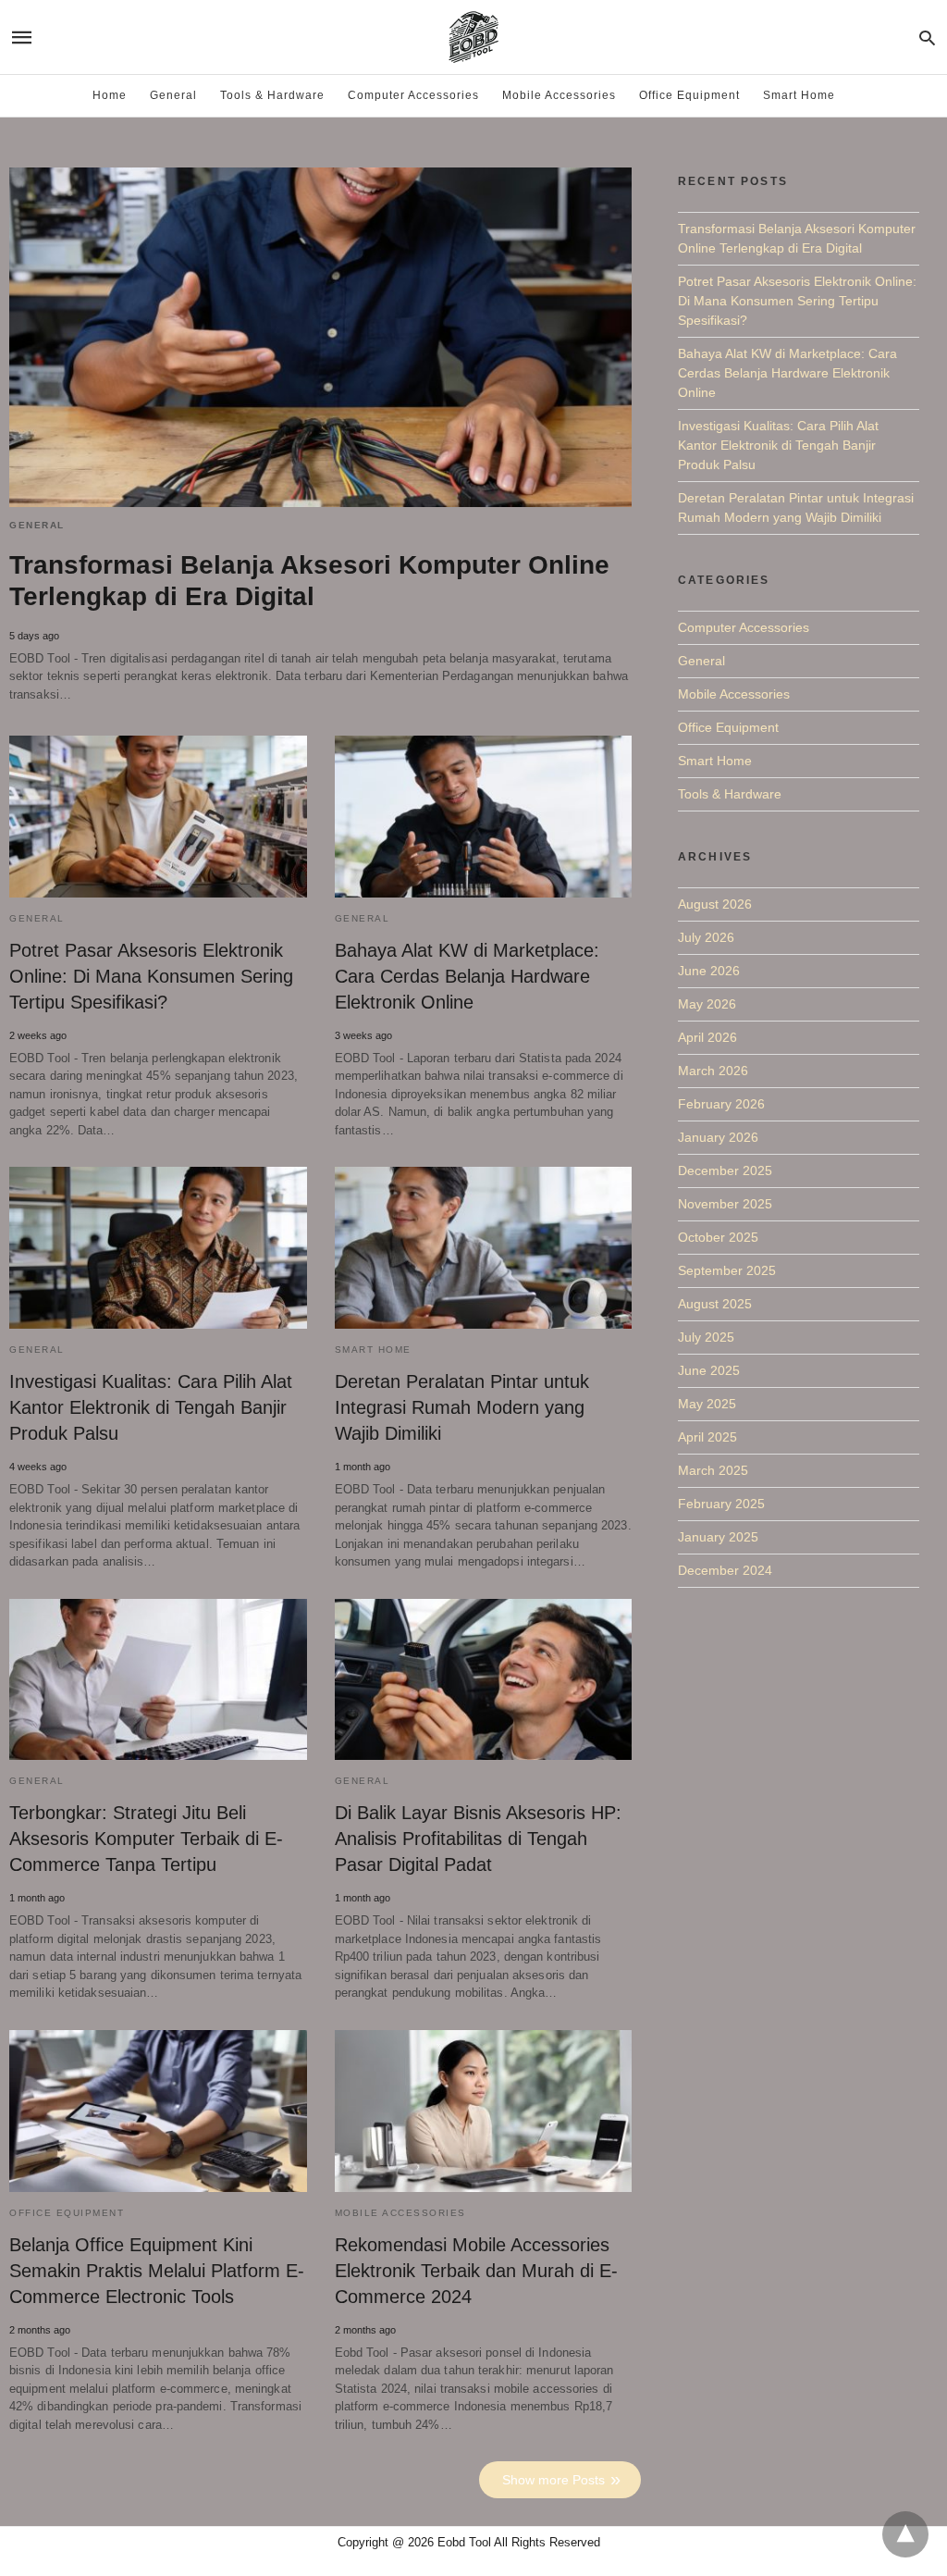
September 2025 (727, 1270)
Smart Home (799, 95)
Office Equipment (689, 95)
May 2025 (707, 1404)
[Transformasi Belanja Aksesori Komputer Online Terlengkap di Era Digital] (320, 337)
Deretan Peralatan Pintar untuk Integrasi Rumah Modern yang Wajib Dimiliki (462, 1407)
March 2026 (713, 1071)
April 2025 (707, 1437)
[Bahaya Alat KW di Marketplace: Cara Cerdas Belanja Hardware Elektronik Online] (484, 817)
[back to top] (905, 2534)
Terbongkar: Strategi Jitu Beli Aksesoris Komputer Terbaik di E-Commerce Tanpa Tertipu (146, 1839)
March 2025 (713, 1470)
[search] (927, 37)
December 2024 (725, 1570)
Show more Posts (553, 2480)
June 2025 (709, 1370)
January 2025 (718, 1537)
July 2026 (706, 937)
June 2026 (709, 971)
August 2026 (715, 904)
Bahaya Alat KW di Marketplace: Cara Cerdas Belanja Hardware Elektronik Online (467, 976)
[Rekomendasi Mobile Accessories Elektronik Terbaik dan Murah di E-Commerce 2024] (484, 2111)
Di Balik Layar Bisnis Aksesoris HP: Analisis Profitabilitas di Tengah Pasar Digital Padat (478, 1839)
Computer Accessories (413, 95)
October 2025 (718, 1237)
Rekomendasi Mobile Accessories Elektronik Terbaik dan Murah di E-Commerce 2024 (476, 2271)
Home (110, 95)
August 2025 (715, 1304)
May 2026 (707, 1004)
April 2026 (707, 1037)
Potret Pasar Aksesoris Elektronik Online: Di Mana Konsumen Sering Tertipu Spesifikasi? (151, 976)
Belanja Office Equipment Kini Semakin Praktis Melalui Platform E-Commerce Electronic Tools (157, 2271)
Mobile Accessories (559, 95)
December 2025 (725, 1170)
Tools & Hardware (272, 95)
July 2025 (706, 1337)
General (173, 95)
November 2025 (725, 1204)
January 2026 (718, 1137)
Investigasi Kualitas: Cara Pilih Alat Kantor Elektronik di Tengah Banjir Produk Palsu (151, 1407)
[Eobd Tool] (473, 37)
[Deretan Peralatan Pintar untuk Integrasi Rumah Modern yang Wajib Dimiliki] (484, 1248)
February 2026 (721, 1104)
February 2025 (721, 1504)
